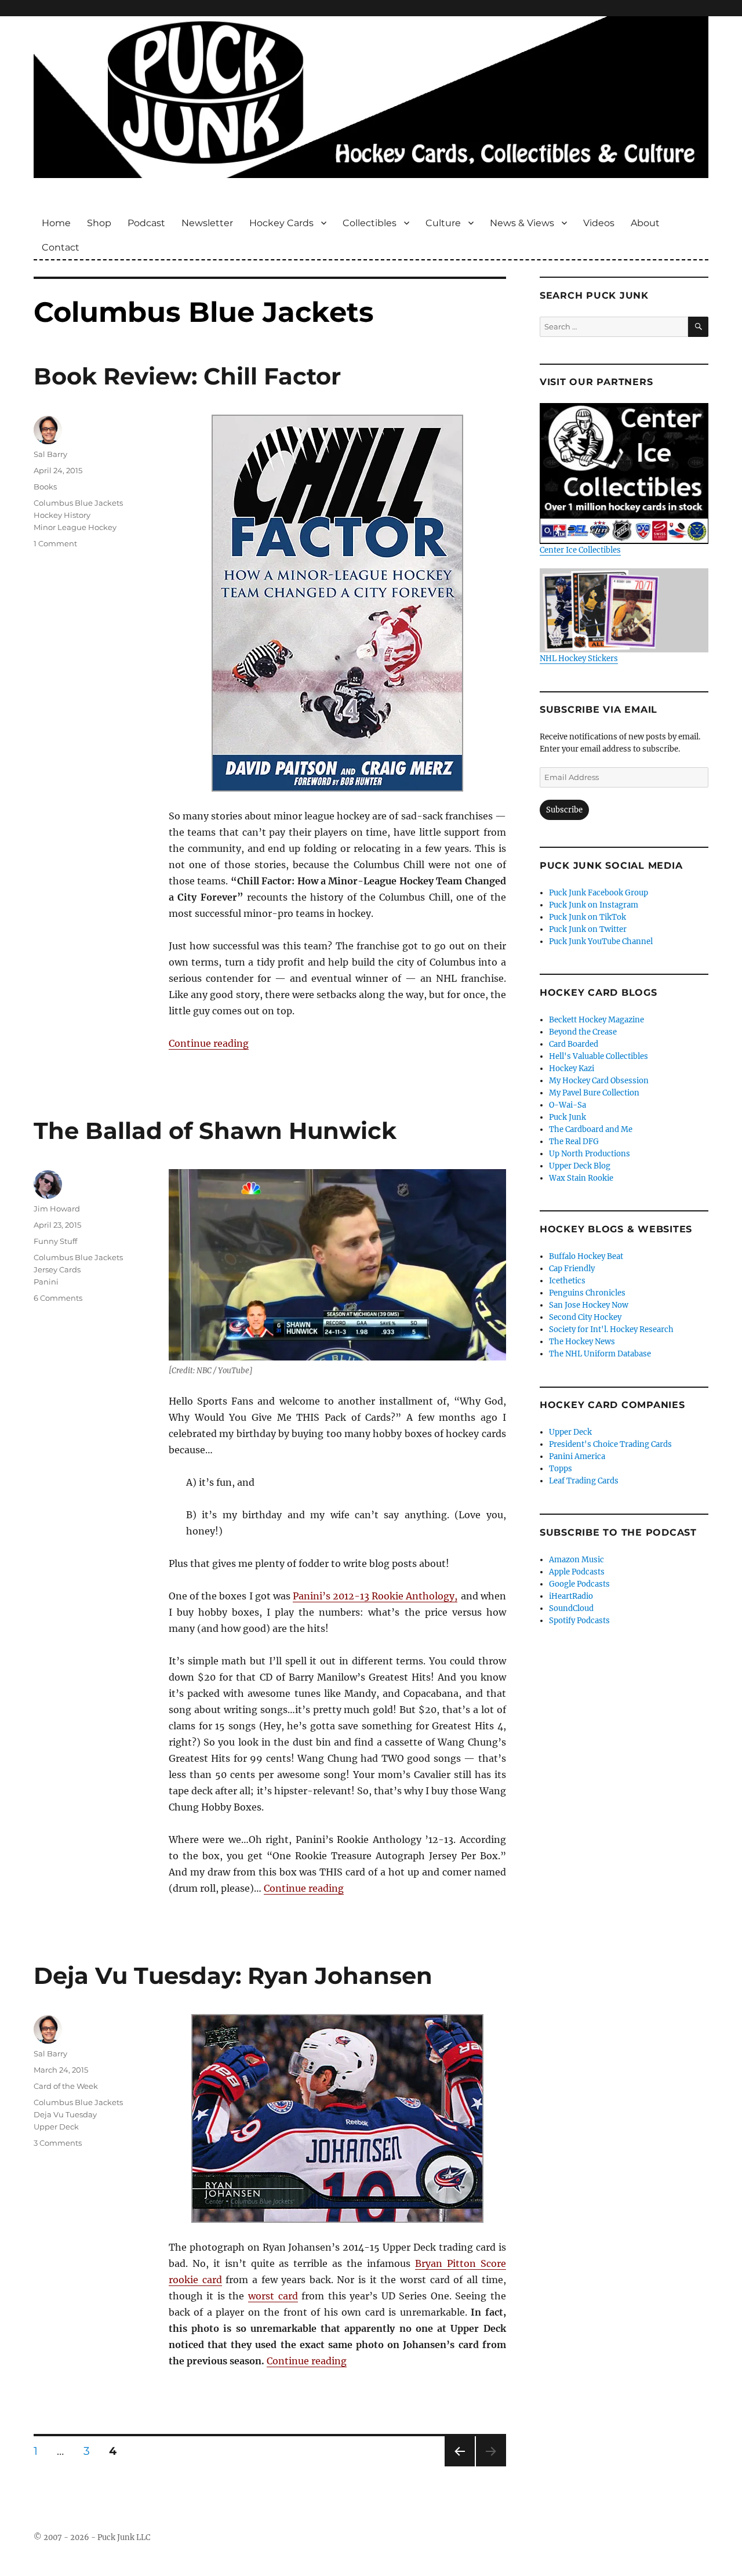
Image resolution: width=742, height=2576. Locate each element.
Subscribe (564, 810)
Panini (46, 1282)
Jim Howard (57, 1209)
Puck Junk (568, 1117)
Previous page (459, 2466)
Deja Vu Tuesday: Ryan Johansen (233, 1975)
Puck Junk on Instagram (594, 905)
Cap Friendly (572, 1269)
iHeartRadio (571, 1596)
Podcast (146, 223)
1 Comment (55, 543)
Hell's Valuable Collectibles (599, 1056)
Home (56, 223)
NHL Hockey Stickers (579, 658)
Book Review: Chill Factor (187, 376)
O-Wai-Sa (568, 1105)
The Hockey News (582, 1342)
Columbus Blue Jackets (78, 503)
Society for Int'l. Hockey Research (611, 1329)
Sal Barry (50, 454)
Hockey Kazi (572, 1069)
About (645, 223)
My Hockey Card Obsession (599, 1081)
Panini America (577, 1456)
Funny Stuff (55, 1241)
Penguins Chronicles (587, 1293)
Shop (99, 223)
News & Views (522, 223)
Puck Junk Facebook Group (599, 893)
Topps (561, 1469)
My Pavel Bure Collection (594, 1093)
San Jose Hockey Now (589, 1305)
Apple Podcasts (577, 1572)
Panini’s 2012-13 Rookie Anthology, (375, 1596)
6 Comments (58, 1298)
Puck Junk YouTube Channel (601, 941)
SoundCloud (571, 1608)
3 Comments (58, 2143)
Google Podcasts (579, 1584)
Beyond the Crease (583, 1032)
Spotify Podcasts (579, 1621)
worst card (273, 2296)
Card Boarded (574, 1044)
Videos (599, 223)
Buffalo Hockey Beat (586, 1256)
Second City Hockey (585, 1317)
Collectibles (370, 223)
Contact (61, 247)
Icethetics (567, 1281)
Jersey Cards (57, 1269)
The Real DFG (574, 1142)
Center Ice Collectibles (580, 550)
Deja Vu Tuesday (65, 2114)
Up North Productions (590, 1154)
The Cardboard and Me (591, 1129)
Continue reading (209, 1043)
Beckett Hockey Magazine (596, 1020)
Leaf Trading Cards (584, 1481)
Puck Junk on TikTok (588, 917)
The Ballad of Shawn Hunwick (215, 1131)
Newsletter (207, 223)
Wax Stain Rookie (581, 1178)
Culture (443, 223)
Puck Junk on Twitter (588, 929)
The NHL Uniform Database (600, 1354)
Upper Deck (56, 2127)
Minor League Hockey (75, 527)
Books (45, 487)
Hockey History (62, 515)
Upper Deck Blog (580, 1166)
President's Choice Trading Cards (610, 1444)
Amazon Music (576, 1560)
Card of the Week (66, 2086)
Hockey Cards (281, 223)
